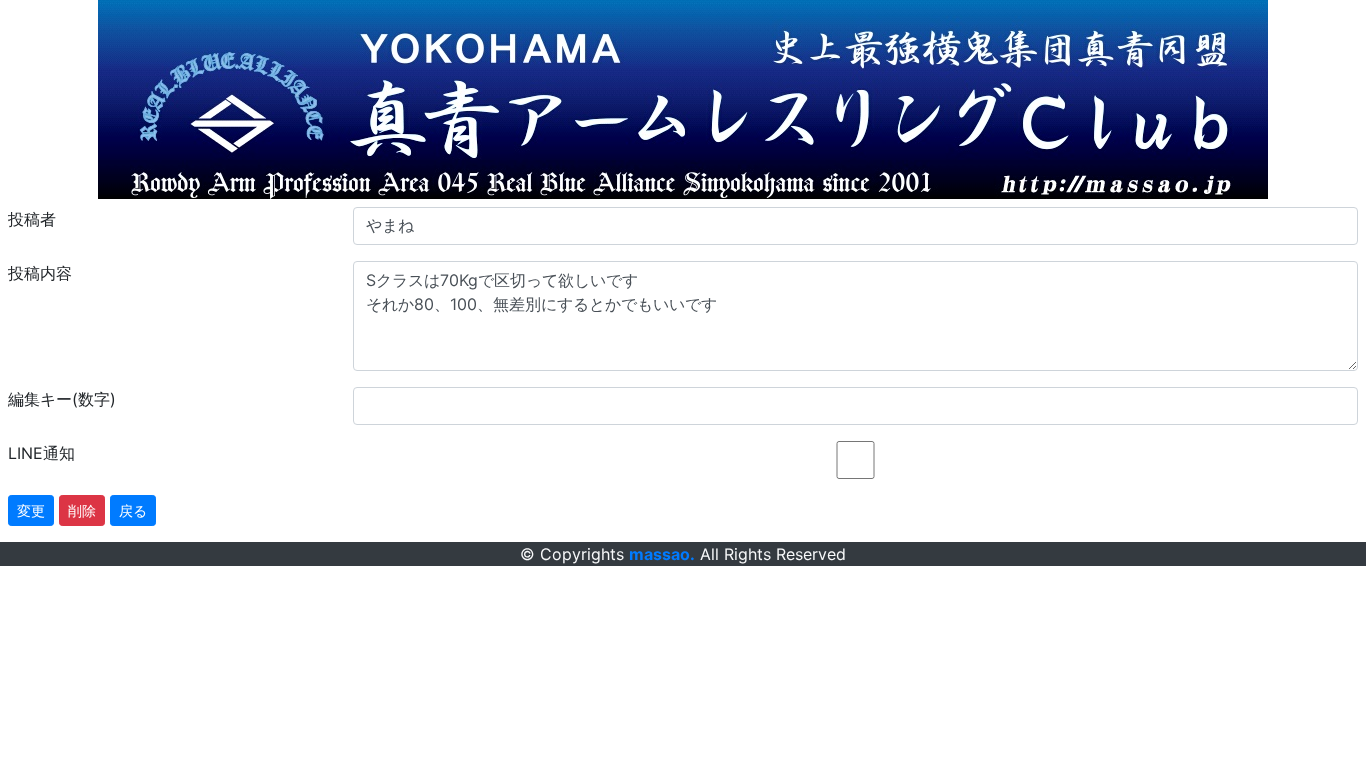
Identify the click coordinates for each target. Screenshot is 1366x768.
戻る (133, 510)
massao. (662, 554)
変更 (31, 510)
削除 (82, 510)
